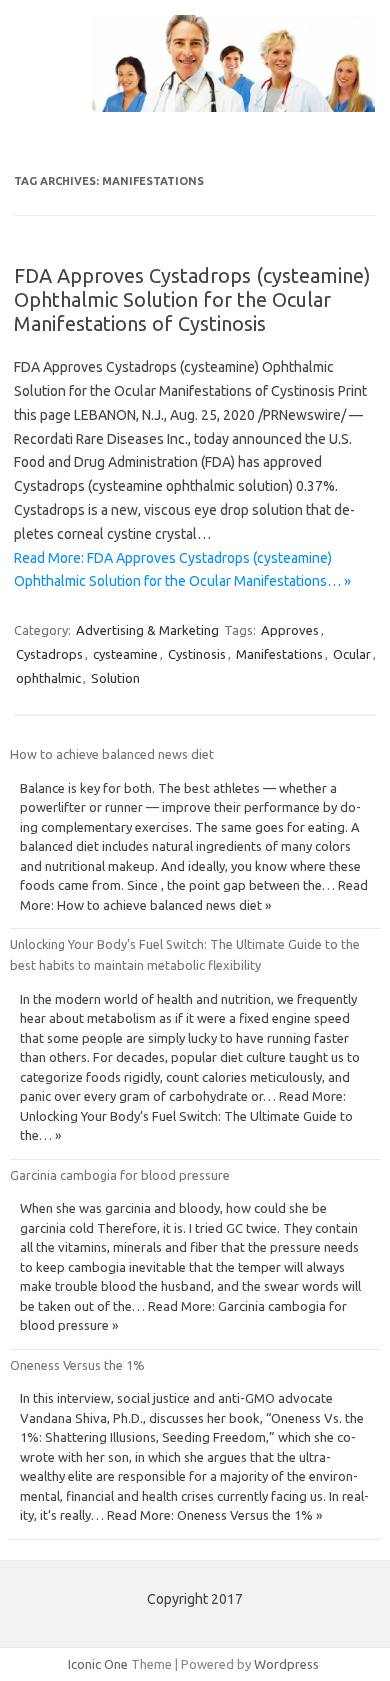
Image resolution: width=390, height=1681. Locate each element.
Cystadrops (49, 654)
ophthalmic (48, 678)
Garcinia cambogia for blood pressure (120, 1175)
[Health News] (195, 107)
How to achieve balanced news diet (112, 754)
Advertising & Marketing (147, 630)
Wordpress (286, 1664)
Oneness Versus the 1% (77, 1365)
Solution (115, 678)
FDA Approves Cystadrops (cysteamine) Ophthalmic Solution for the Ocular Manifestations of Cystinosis (192, 299)
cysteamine (125, 654)
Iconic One (98, 1664)
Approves (290, 630)
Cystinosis (197, 654)
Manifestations (279, 654)
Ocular (352, 654)
